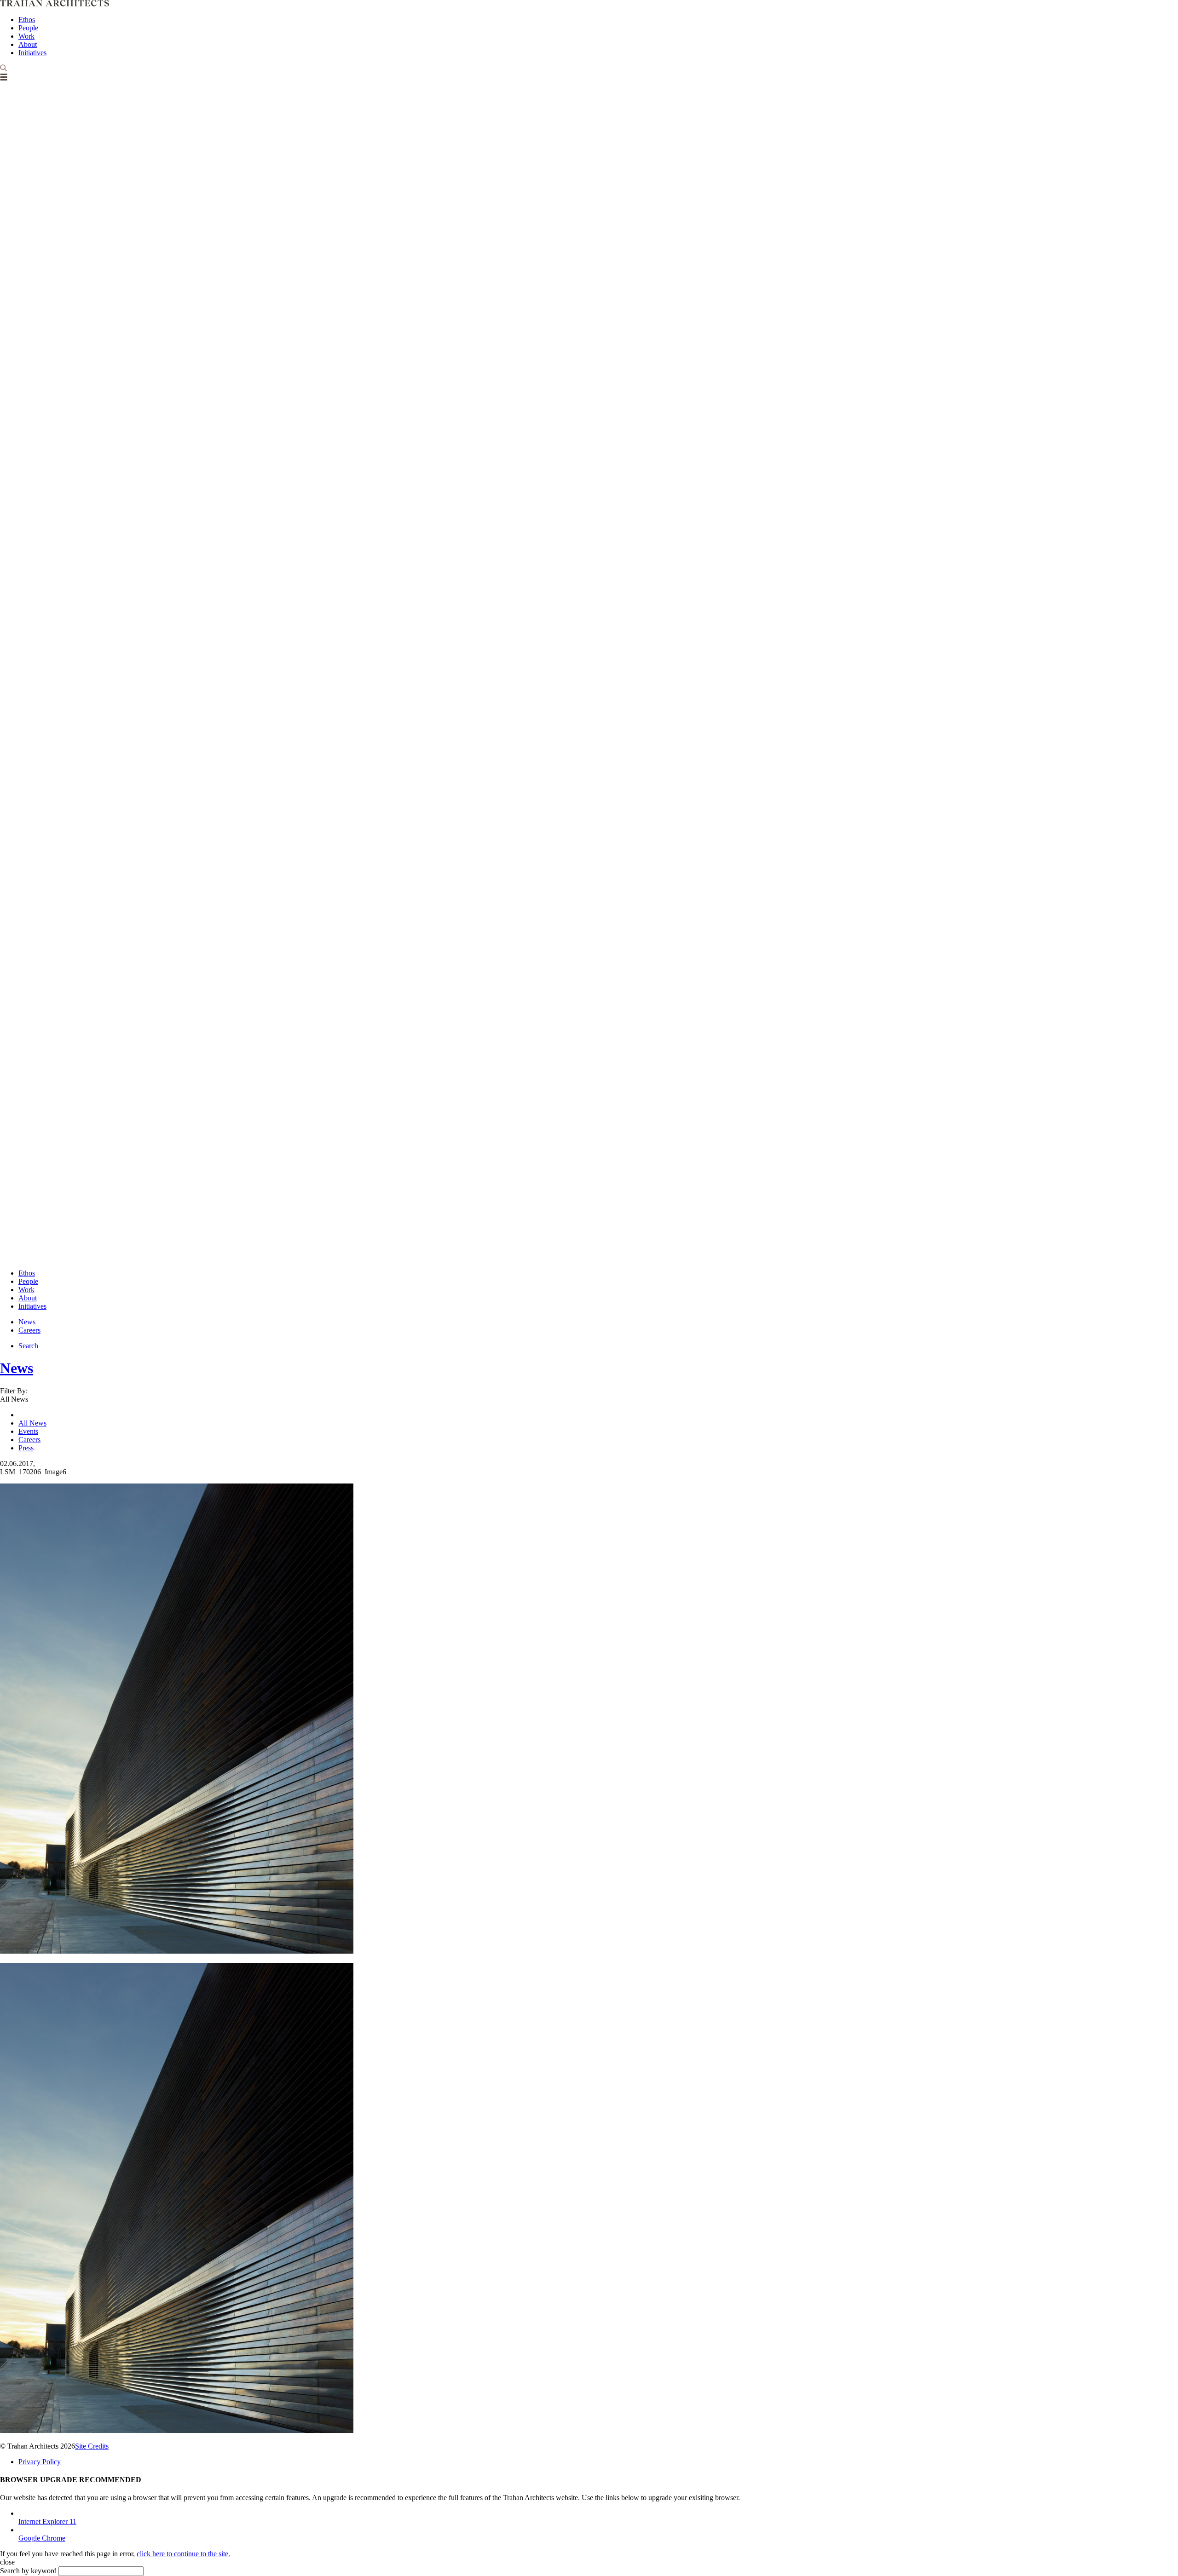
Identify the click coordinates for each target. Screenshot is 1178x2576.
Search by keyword (28, 2571)
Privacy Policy (40, 2462)
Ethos (27, 20)
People (28, 28)
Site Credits (92, 2446)
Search (28, 1346)
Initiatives (32, 53)
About (28, 44)
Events (28, 1431)
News (27, 1322)
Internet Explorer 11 (47, 2521)
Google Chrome (42, 2538)
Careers (29, 1330)
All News (32, 1423)
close (7, 2562)
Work (26, 36)
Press (26, 1448)
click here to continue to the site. (183, 2554)
